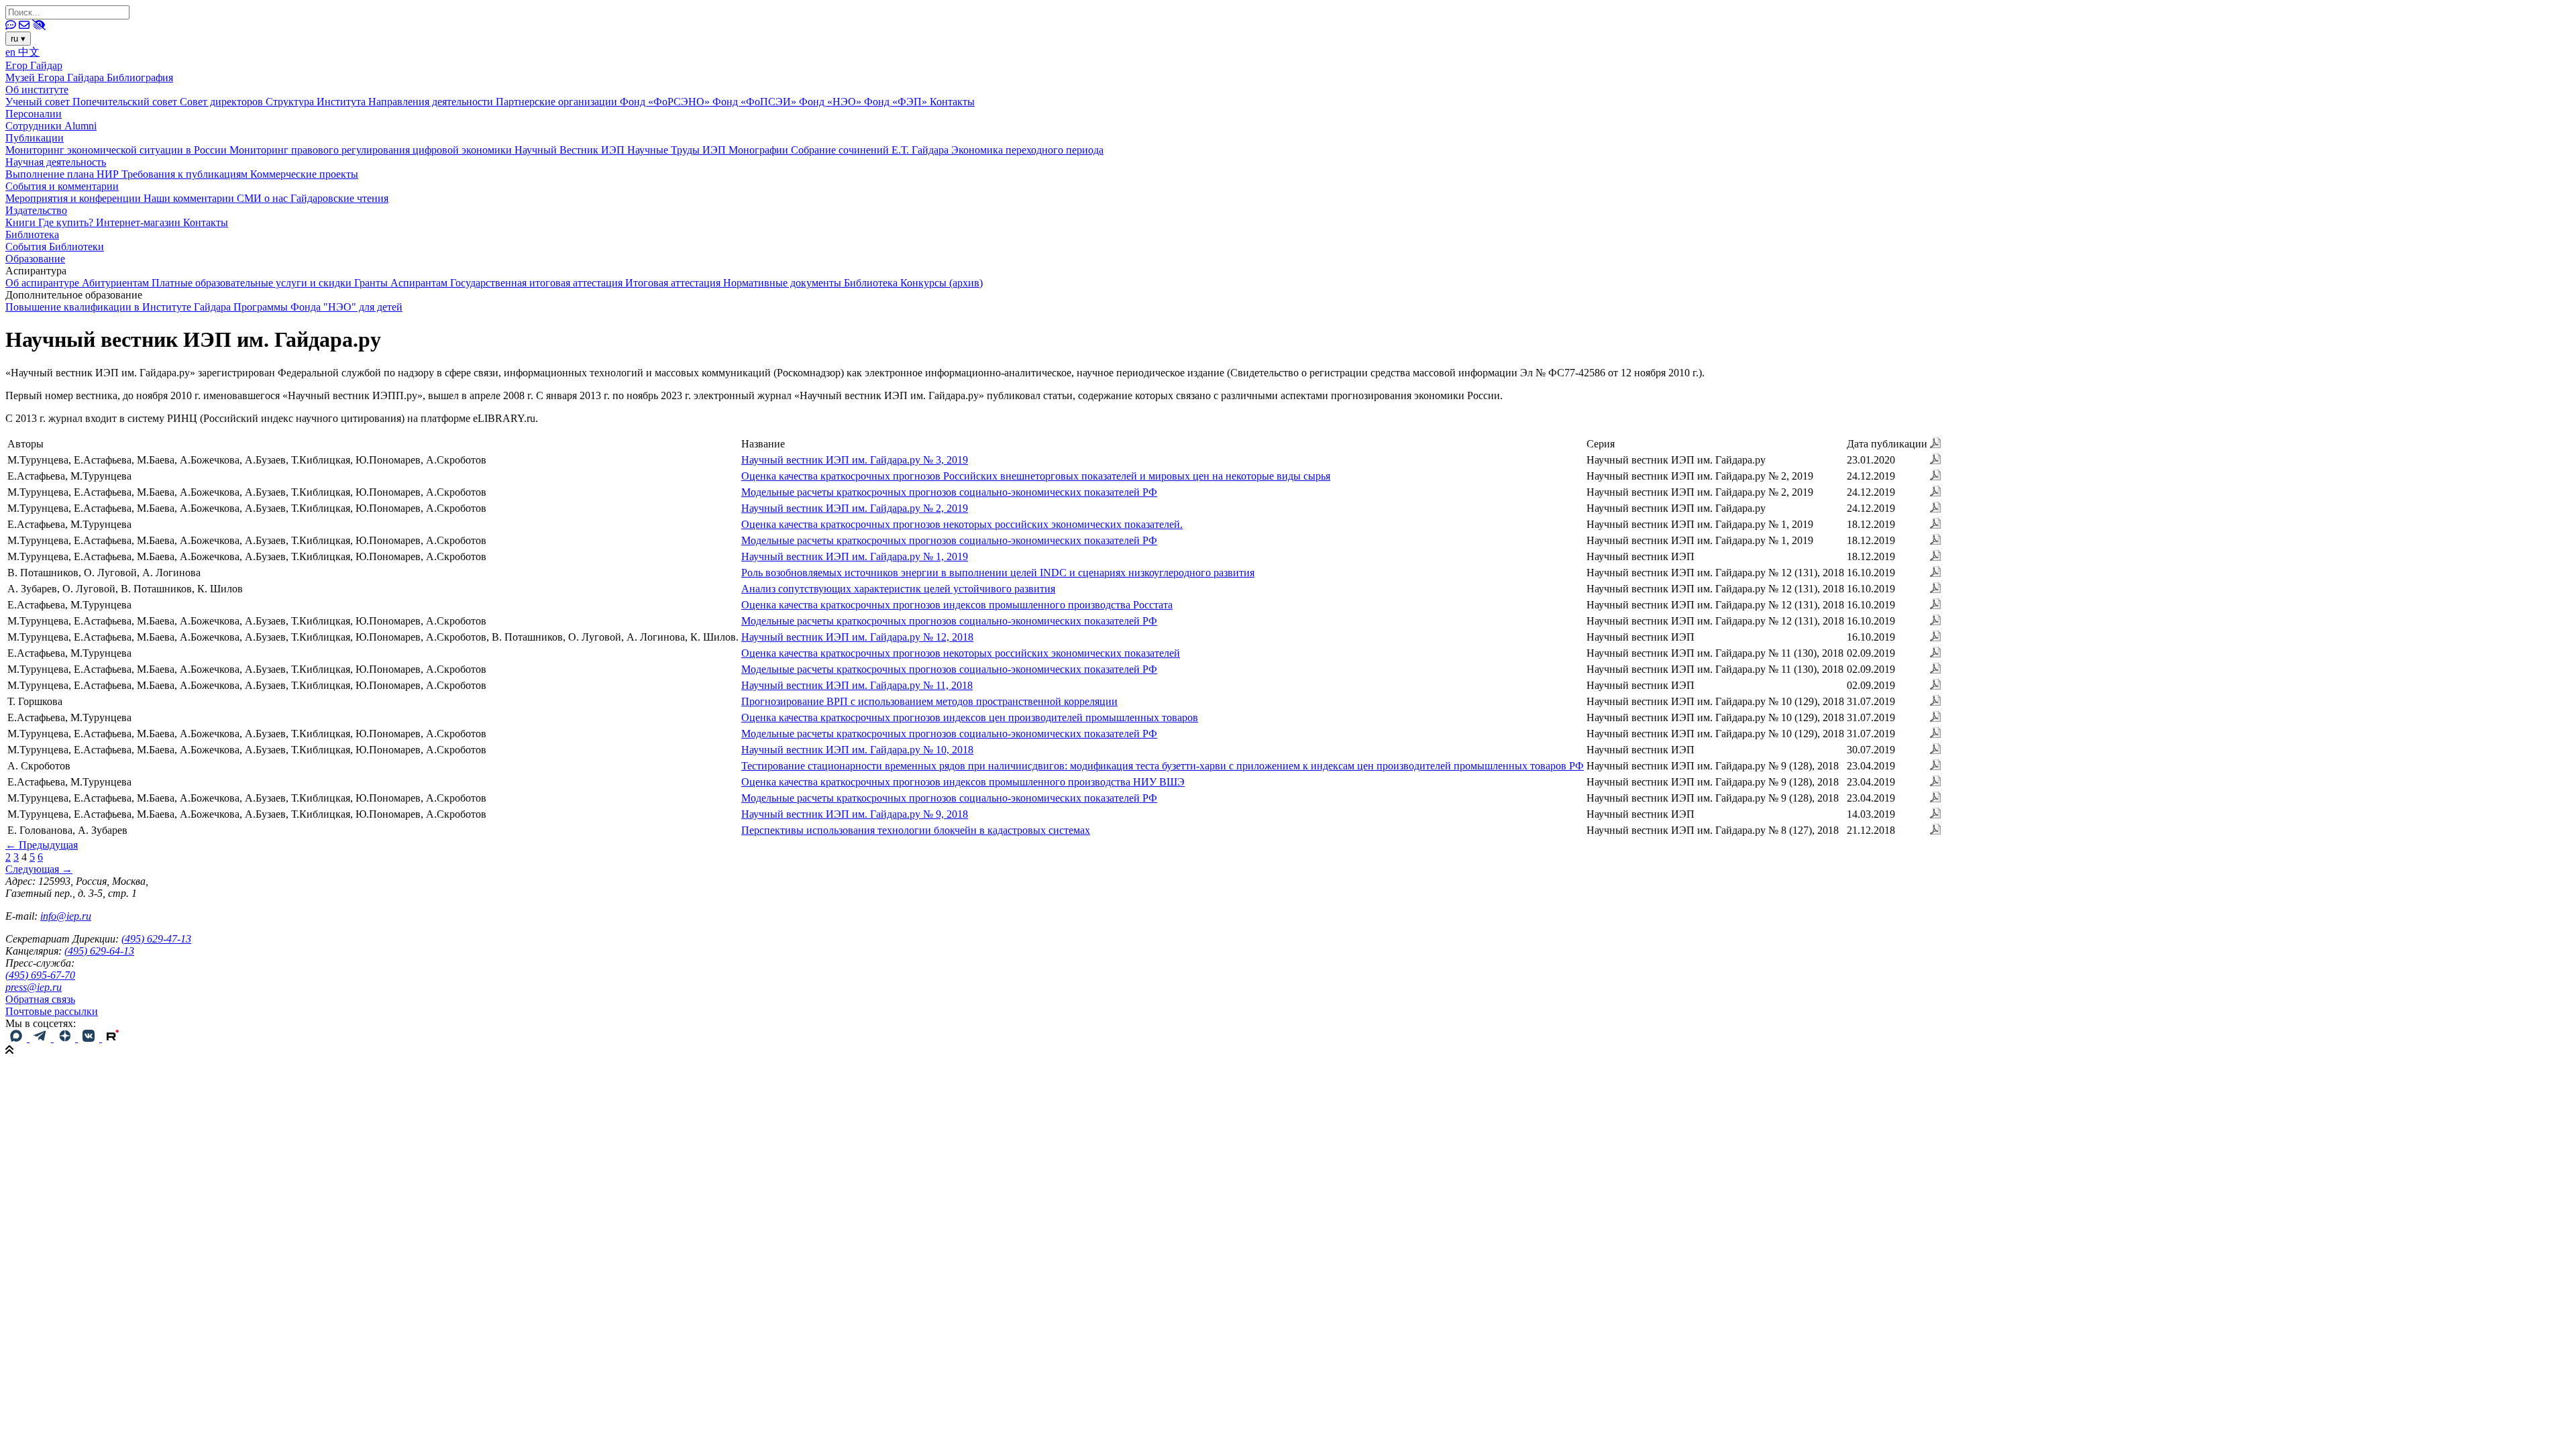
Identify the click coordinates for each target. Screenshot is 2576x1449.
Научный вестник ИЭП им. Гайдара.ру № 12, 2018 (857, 637)
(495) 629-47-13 (156, 939)
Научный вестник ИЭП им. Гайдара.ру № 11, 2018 (857, 685)
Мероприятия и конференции (74, 198)
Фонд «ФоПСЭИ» (756, 102)
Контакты (952, 102)
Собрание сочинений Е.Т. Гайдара (871, 150)
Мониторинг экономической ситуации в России (117, 150)
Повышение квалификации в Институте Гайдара (119, 307)
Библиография (140, 77)
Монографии (760, 150)
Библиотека (32, 234)
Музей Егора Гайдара (56, 77)
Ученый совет (39, 102)
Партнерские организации (558, 102)
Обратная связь (40, 999)
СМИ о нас (264, 198)
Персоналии (34, 114)
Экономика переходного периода (1027, 150)
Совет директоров (223, 102)
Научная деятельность (56, 162)
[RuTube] (113, 1038)
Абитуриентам (117, 283)
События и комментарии (62, 186)
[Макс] (17, 1038)
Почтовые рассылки (52, 1011)
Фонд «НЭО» (831, 102)
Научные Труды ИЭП (678, 150)
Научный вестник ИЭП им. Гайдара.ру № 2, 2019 (855, 508)
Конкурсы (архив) (942, 283)
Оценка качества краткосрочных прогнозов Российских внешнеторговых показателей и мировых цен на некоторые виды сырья (1036, 476)
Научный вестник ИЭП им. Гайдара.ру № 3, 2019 (855, 460)
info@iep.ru (66, 916)
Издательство (36, 210)
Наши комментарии (190, 198)
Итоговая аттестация (674, 283)
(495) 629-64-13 (99, 951)
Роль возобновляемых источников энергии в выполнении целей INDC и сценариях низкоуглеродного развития (998, 573)
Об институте (37, 90)
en (12, 52)
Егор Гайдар (34, 65)
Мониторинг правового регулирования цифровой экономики (372, 150)
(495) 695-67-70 (40, 975)
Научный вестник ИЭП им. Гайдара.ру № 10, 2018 (857, 750)
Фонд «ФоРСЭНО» (666, 102)
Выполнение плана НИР (63, 174)
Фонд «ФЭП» (897, 102)
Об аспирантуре (44, 283)
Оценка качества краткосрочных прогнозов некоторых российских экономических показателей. (962, 524)
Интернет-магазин (140, 222)
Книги (22, 222)
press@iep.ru (34, 987)
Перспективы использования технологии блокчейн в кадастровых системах (916, 830)
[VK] (90, 1038)
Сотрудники (35, 126)
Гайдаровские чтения (339, 198)
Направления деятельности (432, 102)
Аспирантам (420, 283)
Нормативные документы (784, 283)
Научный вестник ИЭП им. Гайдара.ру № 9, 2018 (855, 814)
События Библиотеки (55, 247)
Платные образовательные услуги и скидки (253, 283)
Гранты (372, 283)
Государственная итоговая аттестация (538, 283)
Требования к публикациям (186, 174)
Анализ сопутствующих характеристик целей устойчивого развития (898, 589)
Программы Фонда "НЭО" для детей (318, 307)
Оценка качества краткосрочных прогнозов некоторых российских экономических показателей (961, 653)
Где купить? (67, 222)
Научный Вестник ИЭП (571, 150)
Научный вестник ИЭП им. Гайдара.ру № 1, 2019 (855, 556)
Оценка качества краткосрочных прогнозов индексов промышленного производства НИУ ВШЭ (963, 782)
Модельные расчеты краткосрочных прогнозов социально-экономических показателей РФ (949, 492)
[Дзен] (66, 1038)
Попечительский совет (126, 102)
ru (18, 39)
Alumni (80, 126)
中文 (29, 52)
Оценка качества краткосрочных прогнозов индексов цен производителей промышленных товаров (970, 717)
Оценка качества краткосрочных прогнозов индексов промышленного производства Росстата (957, 605)
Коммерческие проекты (304, 174)
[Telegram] (42, 1038)
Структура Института (317, 102)
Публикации (35, 138)
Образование (35, 259)
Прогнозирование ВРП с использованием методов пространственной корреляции (929, 701)
